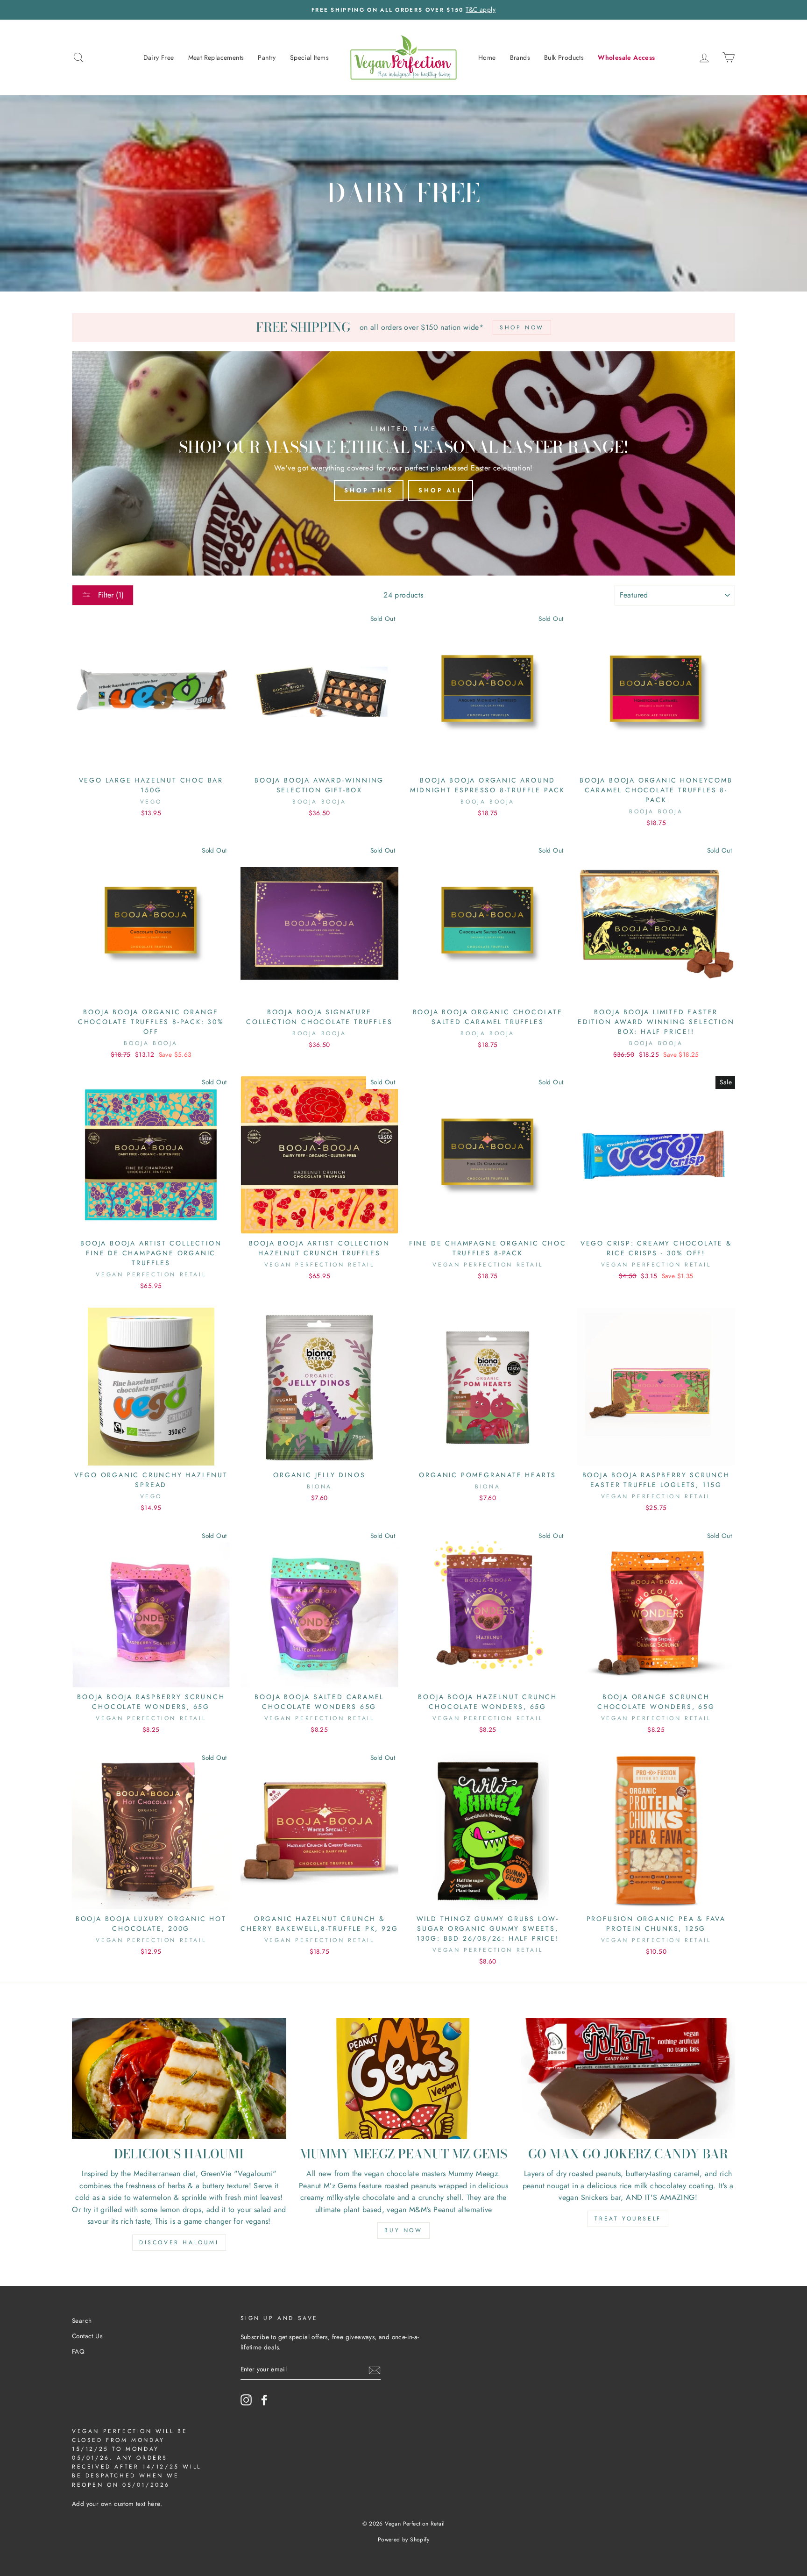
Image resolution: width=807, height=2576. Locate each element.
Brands (520, 57)
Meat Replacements (216, 57)
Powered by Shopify (403, 2540)
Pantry (267, 57)
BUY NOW (403, 2230)
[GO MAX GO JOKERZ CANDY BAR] (628, 2078)
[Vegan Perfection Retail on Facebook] (264, 2400)
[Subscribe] (375, 2370)
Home (487, 57)
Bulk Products (564, 57)
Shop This (369, 490)
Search (82, 2320)
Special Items (309, 57)
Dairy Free (159, 57)
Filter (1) (110, 595)
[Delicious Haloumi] (179, 2078)
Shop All (441, 490)
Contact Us (87, 2336)
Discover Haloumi (179, 2242)
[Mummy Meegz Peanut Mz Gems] (404, 2078)
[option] (403, 10)
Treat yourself (628, 2219)
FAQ (78, 2351)
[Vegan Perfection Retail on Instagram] (246, 2400)
